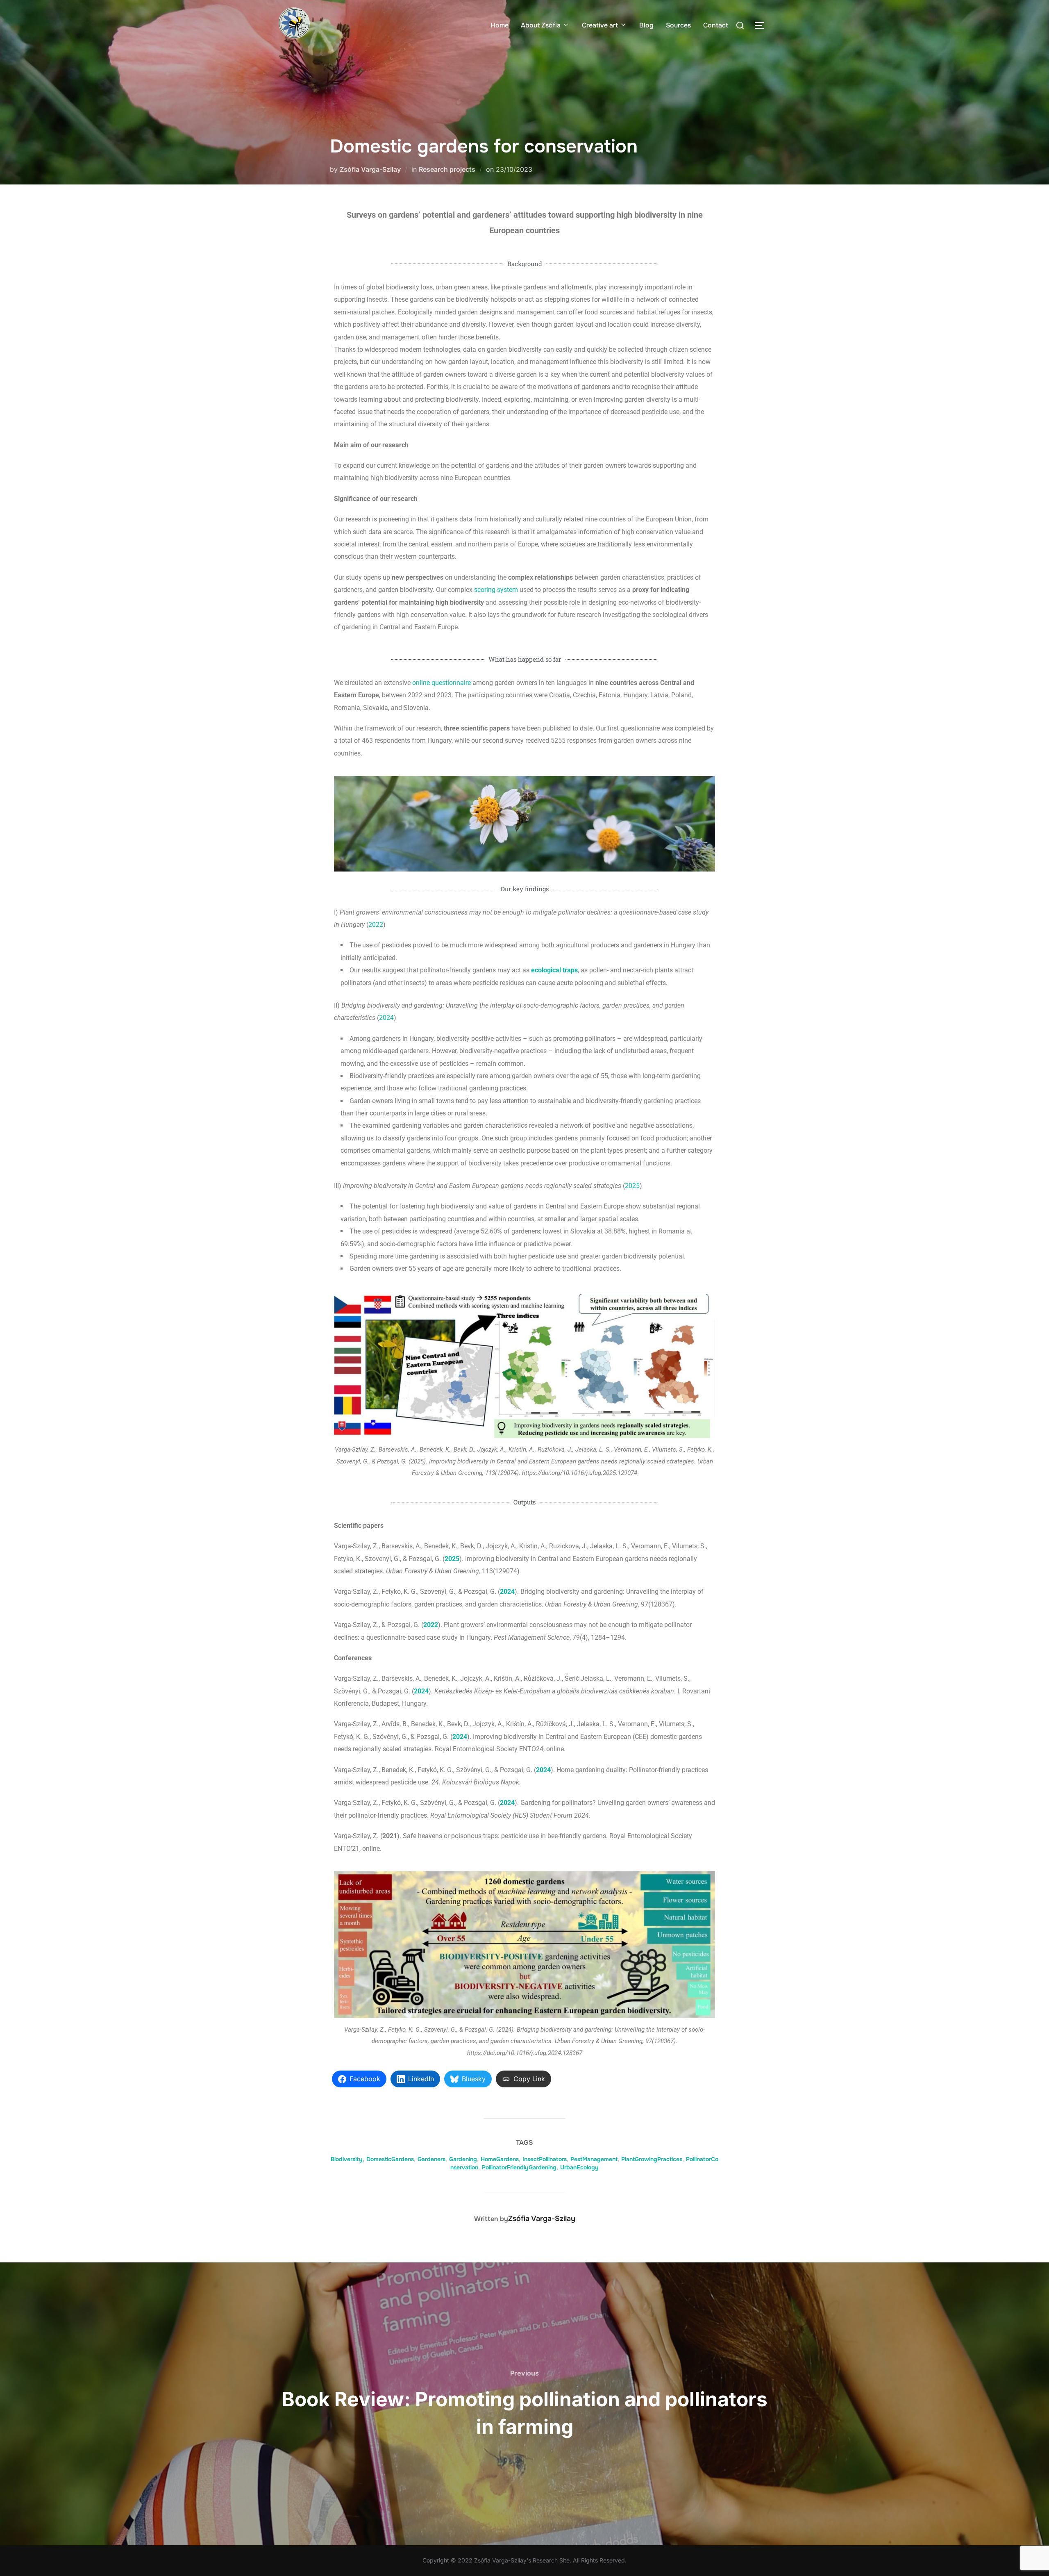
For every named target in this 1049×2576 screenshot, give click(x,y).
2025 (632, 1186)
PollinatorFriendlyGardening (519, 2167)
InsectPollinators (545, 2159)
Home (500, 25)
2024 (386, 1018)
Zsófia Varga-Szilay (370, 169)
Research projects (447, 169)
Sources (678, 25)
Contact (716, 25)
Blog (646, 25)
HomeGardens (500, 2159)
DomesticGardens (390, 2159)
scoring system (496, 590)
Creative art (600, 25)
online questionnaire (442, 683)
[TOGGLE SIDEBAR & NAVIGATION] (762, 25)
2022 (376, 925)
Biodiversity (347, 2159)
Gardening (463, 2159)
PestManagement (594, 2159)
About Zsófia (541, 25)
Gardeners (431, 2159)
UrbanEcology (579, 2167)
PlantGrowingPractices (652, 2159)
